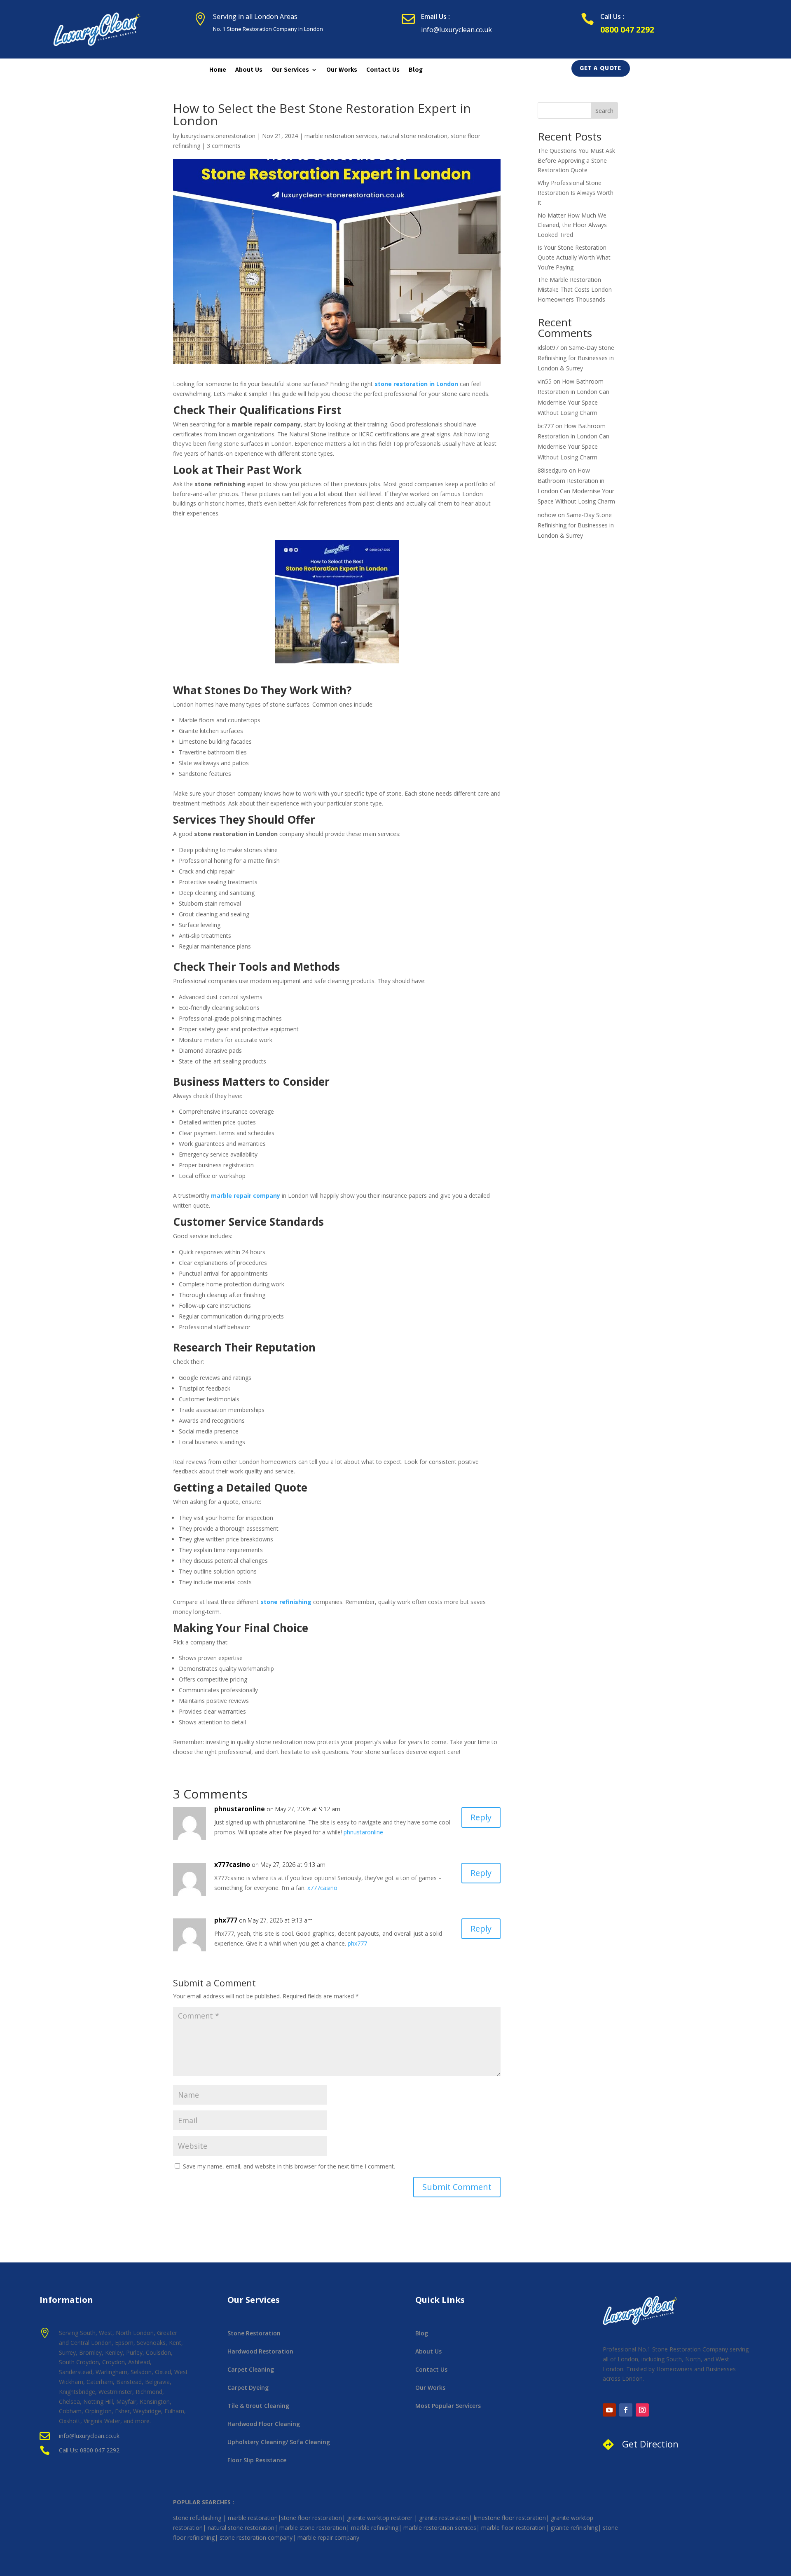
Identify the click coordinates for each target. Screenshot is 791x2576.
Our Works (342, 70)
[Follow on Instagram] (642, 2410)
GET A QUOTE (600, 68)
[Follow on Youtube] (609, 2410)
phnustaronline (240, 1809)
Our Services (290, 70)
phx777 (226, 1920)
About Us (249, 70)
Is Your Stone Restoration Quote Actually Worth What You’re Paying (574, 257)
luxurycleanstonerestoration (218, 136)
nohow (547, 515)
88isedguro (552, 470)
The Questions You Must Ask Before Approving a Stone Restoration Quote (576, 160)
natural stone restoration (414, 136)
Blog (416, 70)
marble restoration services (341, 136)
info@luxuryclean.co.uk (456, 30)
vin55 (545, 381)
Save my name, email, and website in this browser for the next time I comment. (289, 2166)
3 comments (224, 146)
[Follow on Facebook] (626, 2410)
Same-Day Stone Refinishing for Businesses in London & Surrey (576, 358)
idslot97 (548, 348)
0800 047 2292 (627, 30)
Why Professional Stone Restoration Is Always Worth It (576, 193)
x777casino (232, 1864)
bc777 (546, 426)
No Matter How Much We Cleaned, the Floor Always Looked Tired (572, 225)
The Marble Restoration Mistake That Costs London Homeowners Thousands (575, 289)
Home (218, 70)
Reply (481, 1817)
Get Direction (650, 2444)
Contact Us (383, 70)
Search (604, 111)
